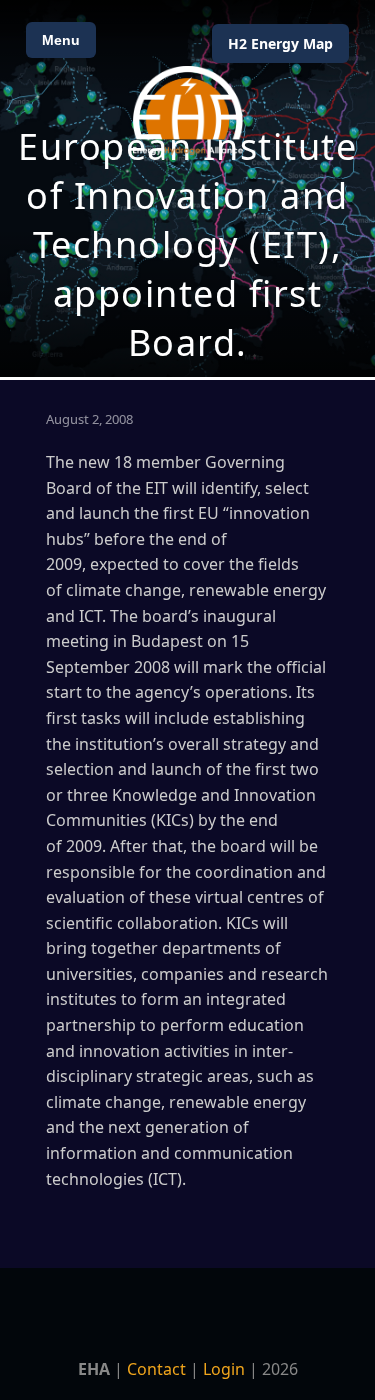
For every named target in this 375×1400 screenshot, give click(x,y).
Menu (61, 40)
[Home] (188, 110)
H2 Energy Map (280, 43)
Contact (156, 1369)
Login (224, 1369)
